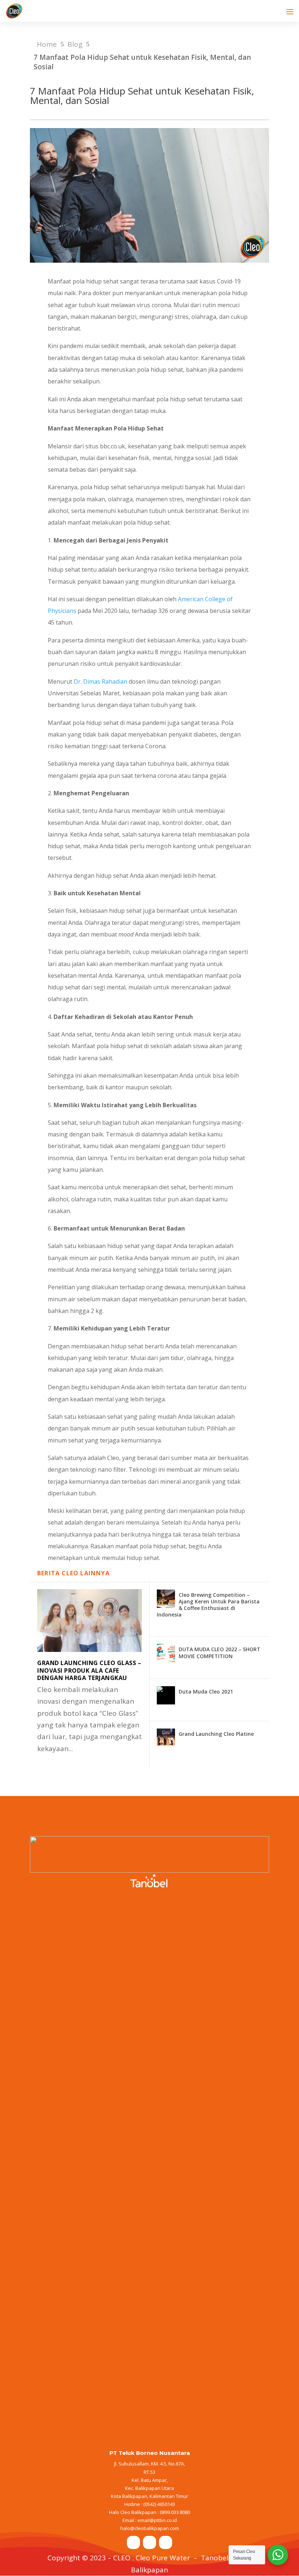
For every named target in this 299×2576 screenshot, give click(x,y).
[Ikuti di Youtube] (166, 2542)
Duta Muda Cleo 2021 (206, 1691)
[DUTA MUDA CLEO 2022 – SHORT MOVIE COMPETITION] (166, 1653)
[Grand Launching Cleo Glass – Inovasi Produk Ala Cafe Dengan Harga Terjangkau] (90, 1621)
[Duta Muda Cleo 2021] (166, 1695)
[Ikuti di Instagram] (149, 2542)
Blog (75, 44)
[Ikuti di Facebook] (133, 2542)
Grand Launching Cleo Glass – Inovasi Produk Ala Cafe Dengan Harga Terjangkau (89, 1671)
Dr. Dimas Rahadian (100, 681)
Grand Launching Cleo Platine (216, 1734)
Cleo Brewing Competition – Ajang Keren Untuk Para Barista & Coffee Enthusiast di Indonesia (208, 1605)
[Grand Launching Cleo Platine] (166, 1738)
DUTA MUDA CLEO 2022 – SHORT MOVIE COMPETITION (220, 1652)
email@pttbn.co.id (157, 2520)
